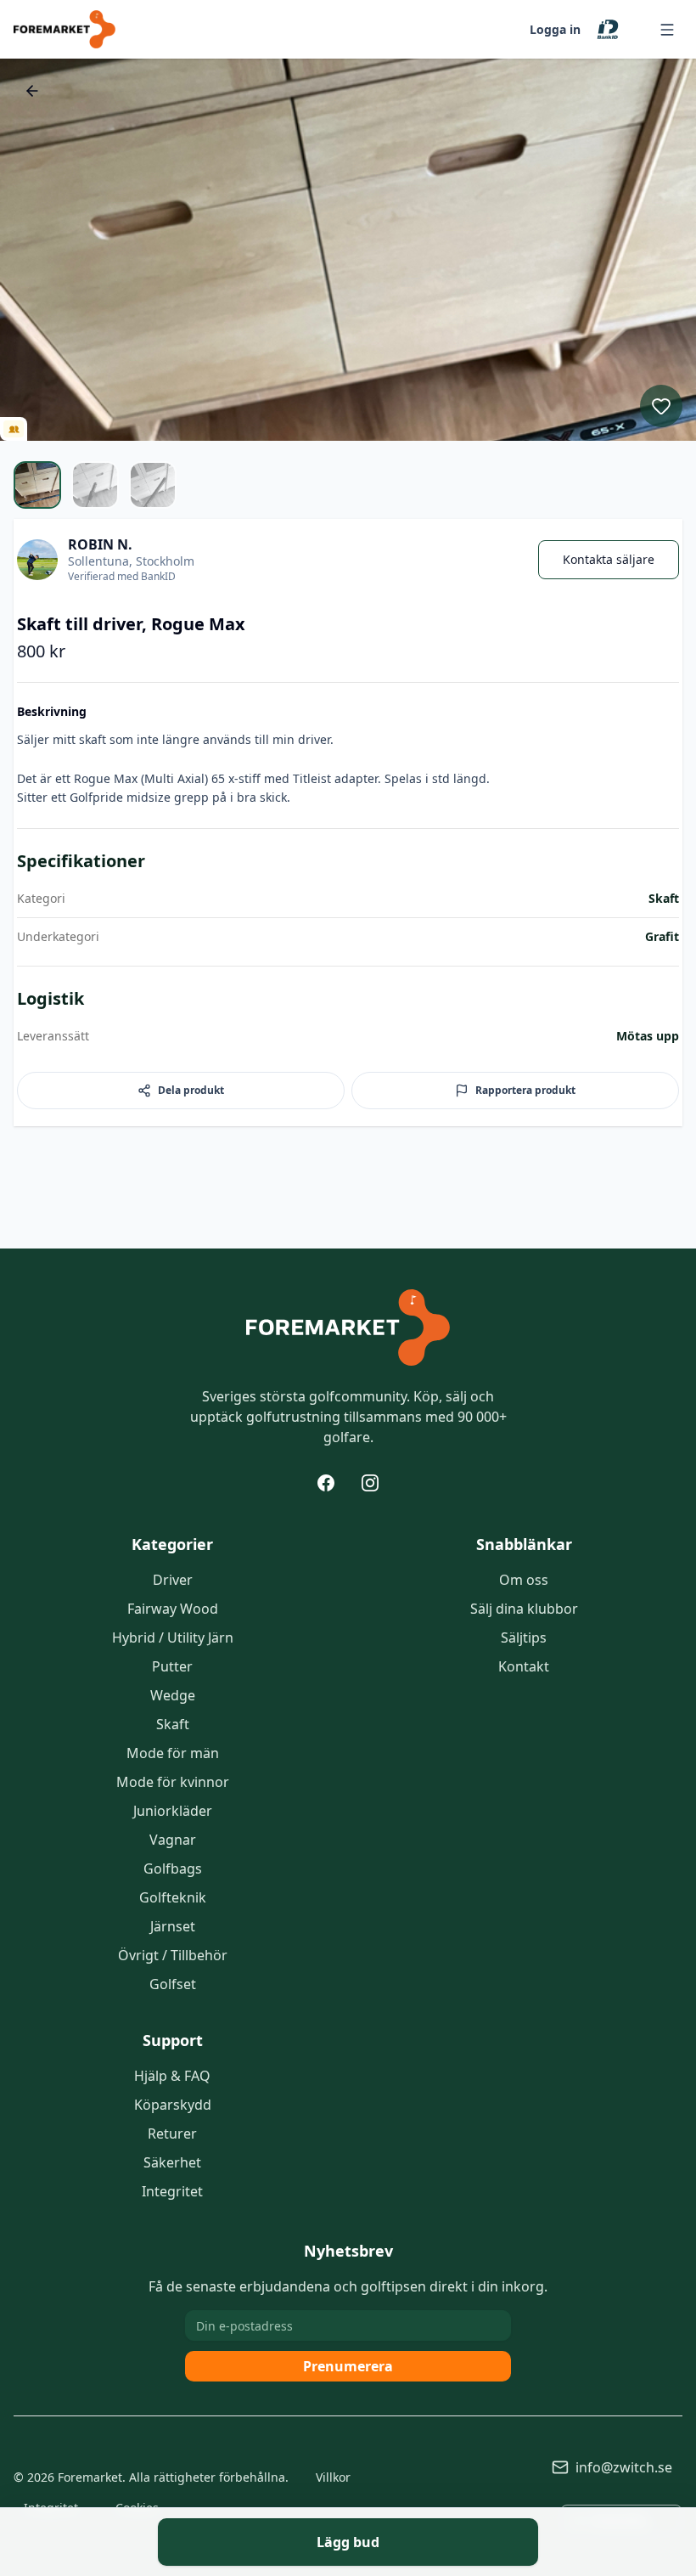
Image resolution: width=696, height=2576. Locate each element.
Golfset (173, 1984)
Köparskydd (173, 2105)
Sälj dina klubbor (524, 1609)
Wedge (173, 1695)
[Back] (32, 91)
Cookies (137, 2508)
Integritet (172, 2191)
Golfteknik (173, 1897)
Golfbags (173, 1869)
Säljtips (524, 1637)
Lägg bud (348, 2542)
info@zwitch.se (624, 2467)
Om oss (524, 1580)
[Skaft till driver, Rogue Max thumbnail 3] (153, 485)
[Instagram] (370, 1483)
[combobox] (621, 2520)
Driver (173, 1580)
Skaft (173, 1724)
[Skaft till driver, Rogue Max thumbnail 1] (37, 485)
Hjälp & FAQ (172, 2076)
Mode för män (173, 1753)
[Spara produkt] (661, 406)
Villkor (333, 2477)
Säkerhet (172, 2162)
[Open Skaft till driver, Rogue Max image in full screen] (348, 250)
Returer (172, 2134)
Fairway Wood (173, 1609)
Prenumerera (348, 2366)
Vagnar (173, 1840)
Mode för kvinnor (173, 1782)
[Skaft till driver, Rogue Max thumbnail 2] (95, 485)
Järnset (173, 1926)
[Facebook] (326, 1483)
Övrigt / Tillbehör (173, 1955)
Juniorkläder (173, 1811)
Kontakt (524, 1666)
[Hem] (348, 1327)
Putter (172, 1666)
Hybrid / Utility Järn (173, 1637)
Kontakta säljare (609, 559)
